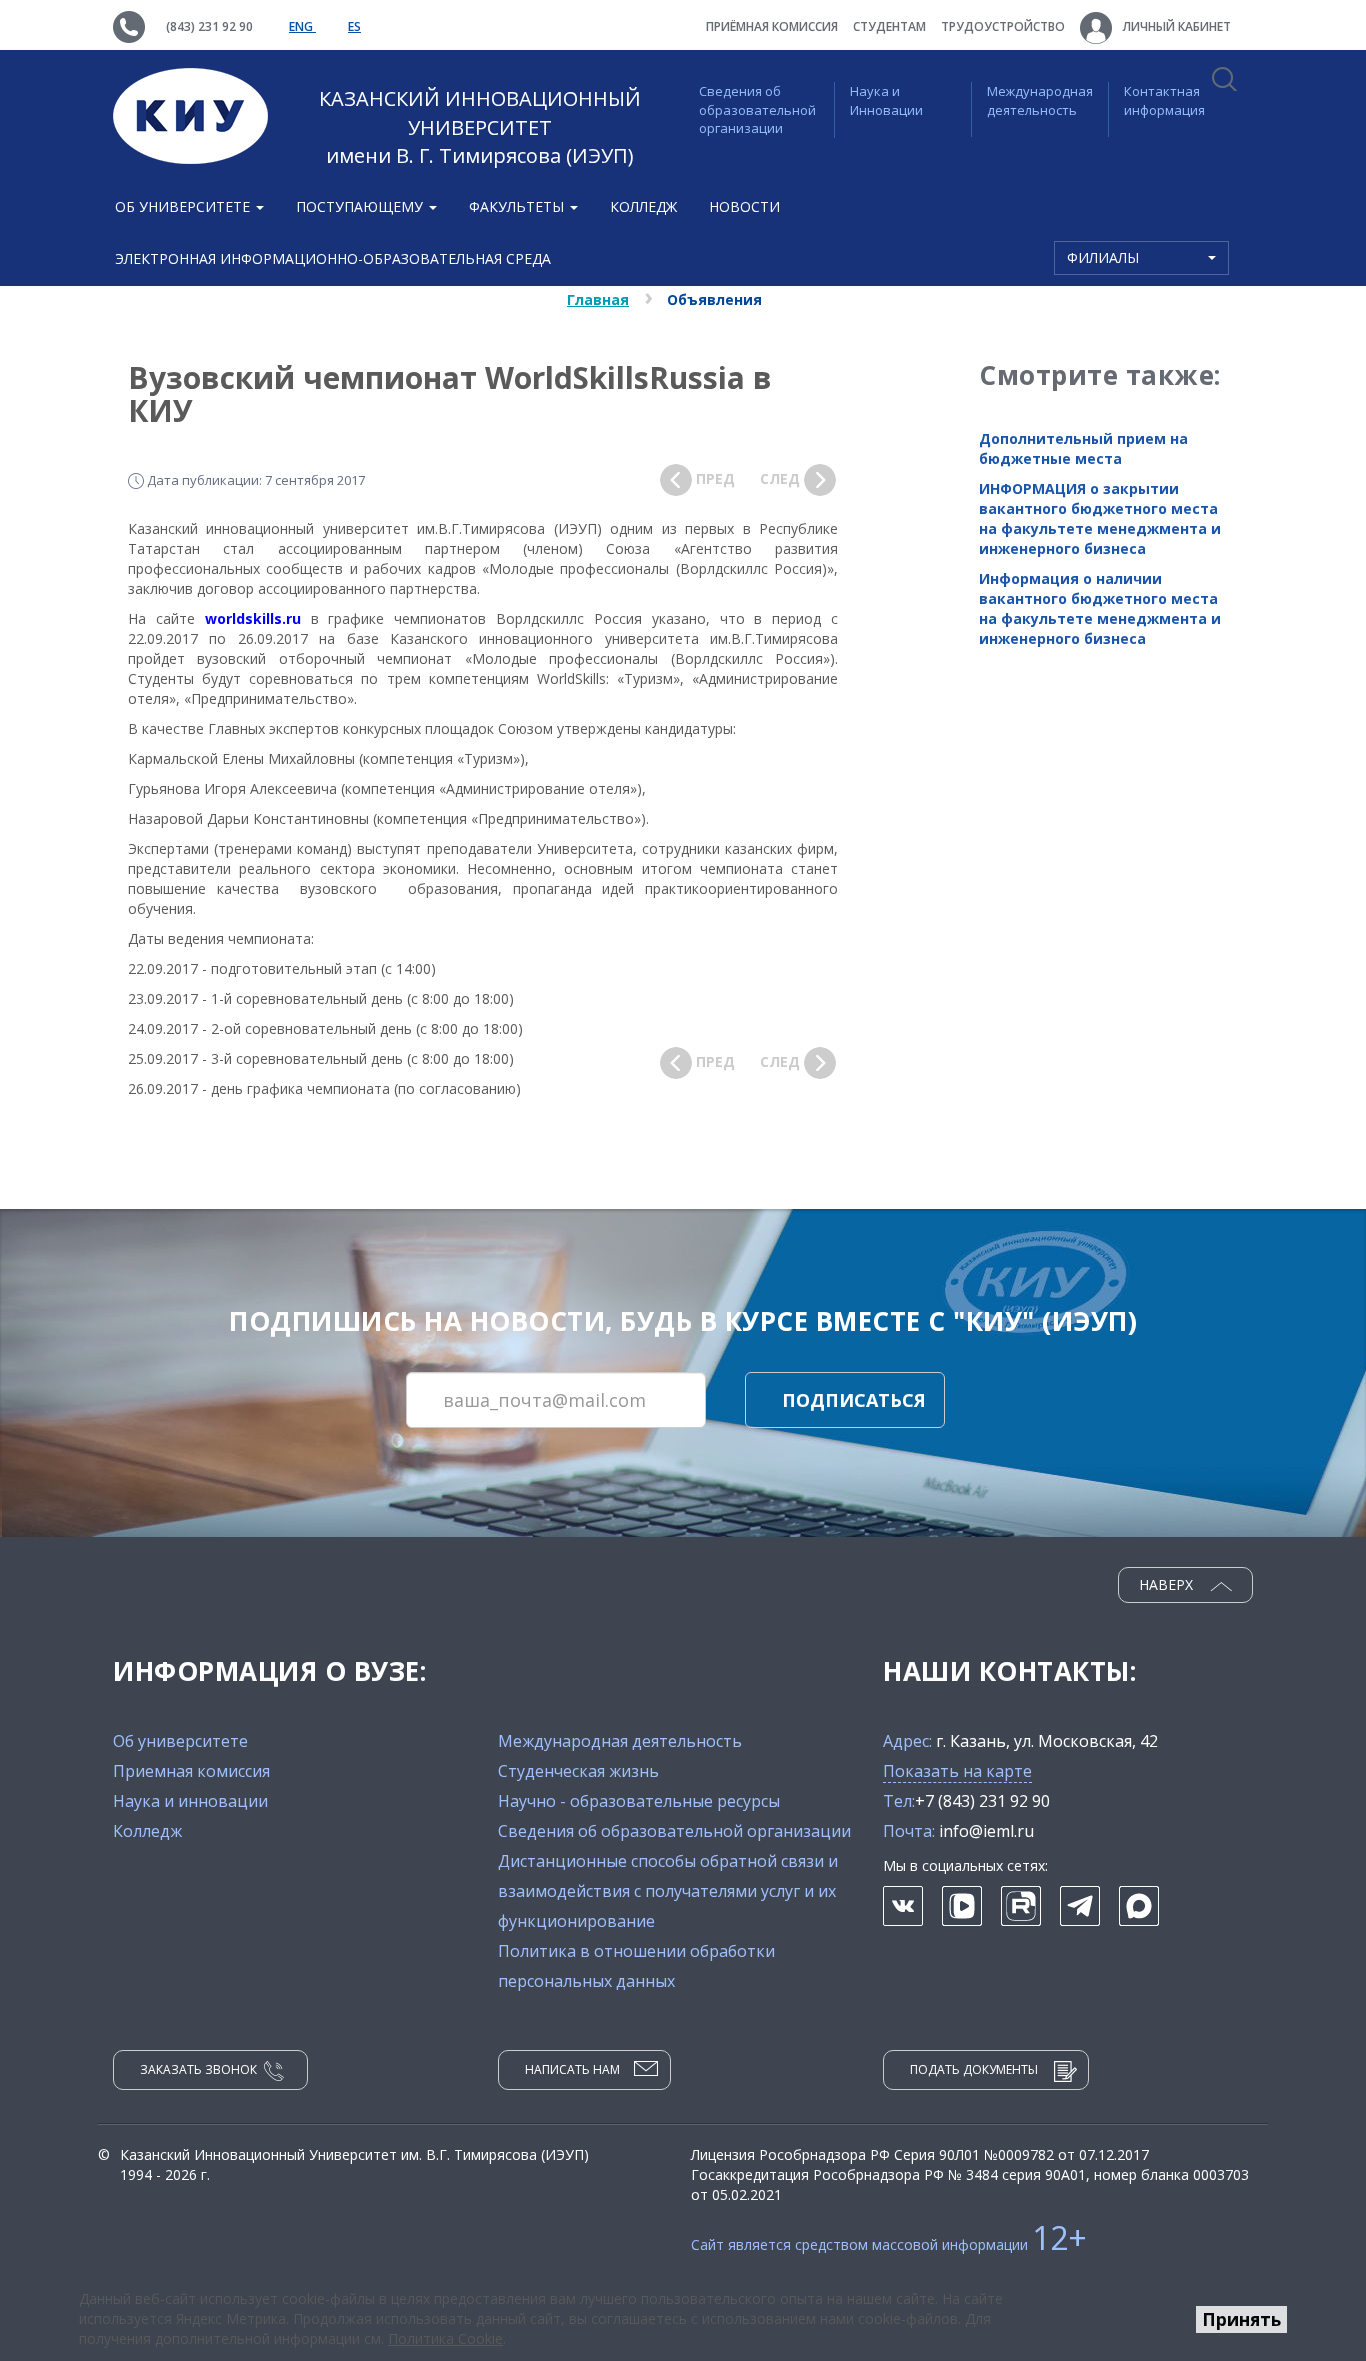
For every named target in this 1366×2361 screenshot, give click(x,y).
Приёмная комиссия (772, 26)
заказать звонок (198, 2069)
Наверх (1168, 1584)
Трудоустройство (1003, 26)
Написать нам (572, 2069)
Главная (598, 299)
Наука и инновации (190, 1801)
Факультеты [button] (518, 206)
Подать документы (974, 2069)
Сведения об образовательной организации (757, 109)
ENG (302, 26)
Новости (744, 206)
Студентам (889, 26)
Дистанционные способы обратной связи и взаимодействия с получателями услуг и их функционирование (668, 1891)
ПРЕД (713, 478)
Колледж (643, 206)
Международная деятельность (1040, 100)
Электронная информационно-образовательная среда (333, 258)
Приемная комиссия (191, 1771)
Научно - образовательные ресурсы (639, 1801)
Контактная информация (1164, 100)
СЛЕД (782, 478)
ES (354, 26)
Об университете (180, 1741)
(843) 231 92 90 (209, 26)
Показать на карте (957, 1771)
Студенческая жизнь (578, 1771)
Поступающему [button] (361, 206)
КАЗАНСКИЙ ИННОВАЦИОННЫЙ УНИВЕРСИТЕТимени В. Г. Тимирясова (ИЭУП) (480, 127)
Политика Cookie (445, 2338)
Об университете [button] (184, 206)
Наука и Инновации (886, 100)
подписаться (854, 1400)
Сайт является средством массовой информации (889, 2244)
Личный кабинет (1175, 26)
